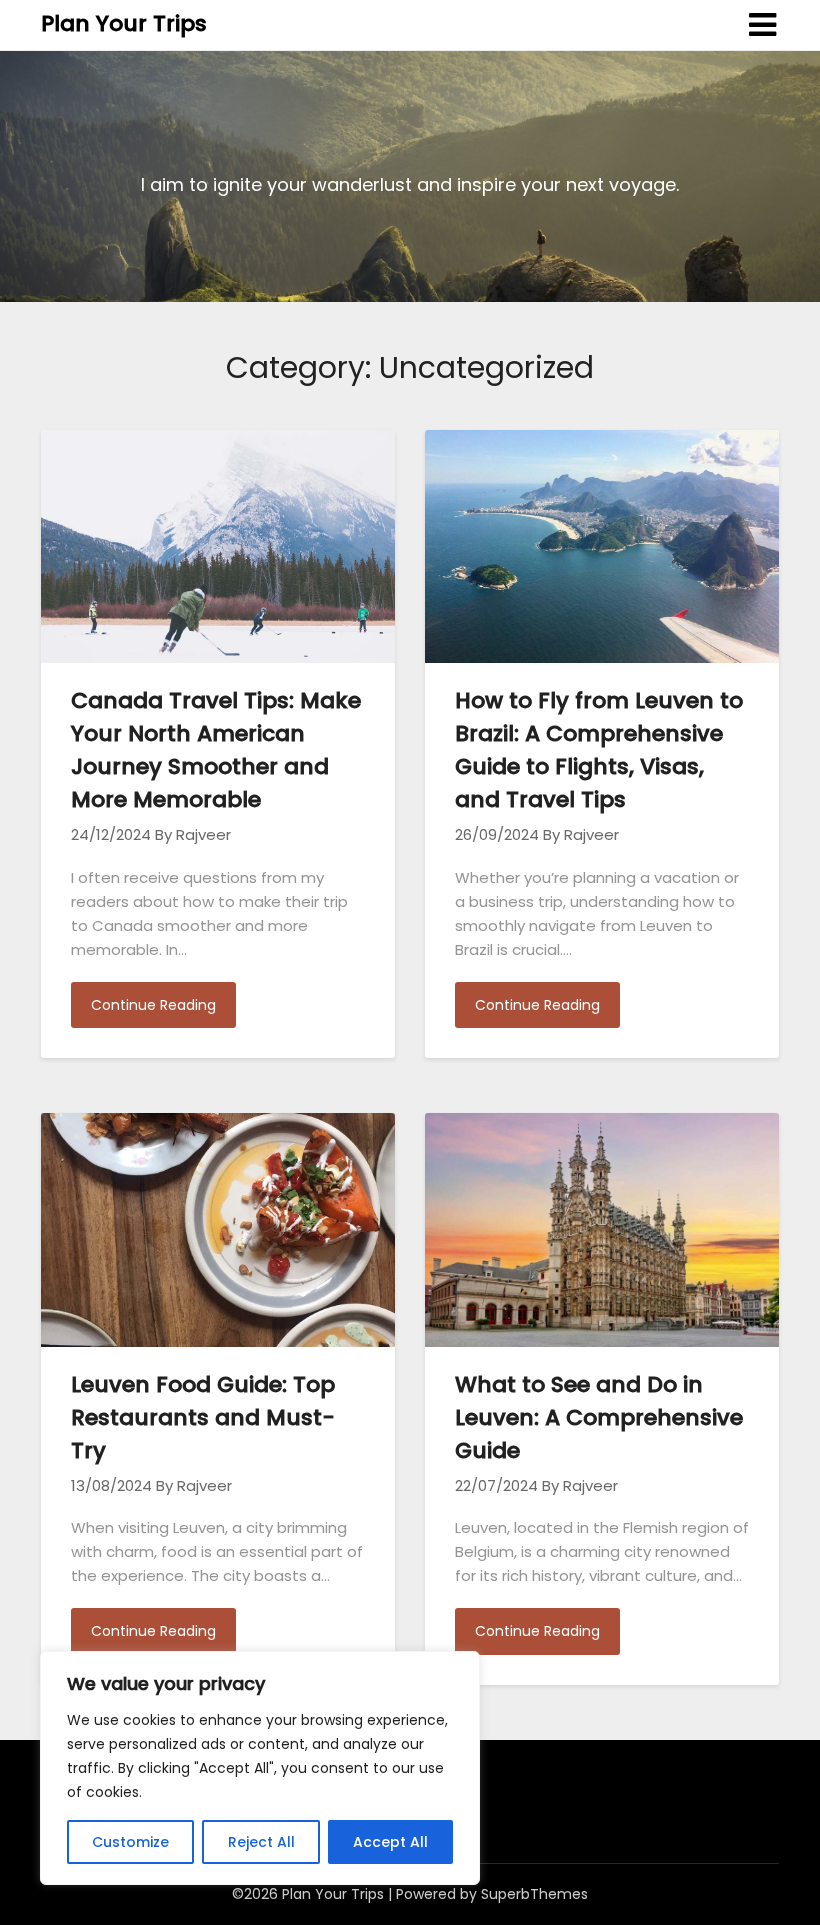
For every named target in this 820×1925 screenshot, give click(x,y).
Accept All (390, 1842)
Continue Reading (153, 1005)
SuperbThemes (534, 1894)
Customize (130, 1842)
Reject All (261, 1842)
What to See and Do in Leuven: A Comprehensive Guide (599, 1417)
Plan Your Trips (124, 23)
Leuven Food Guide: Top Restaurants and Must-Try (203, 1417)
